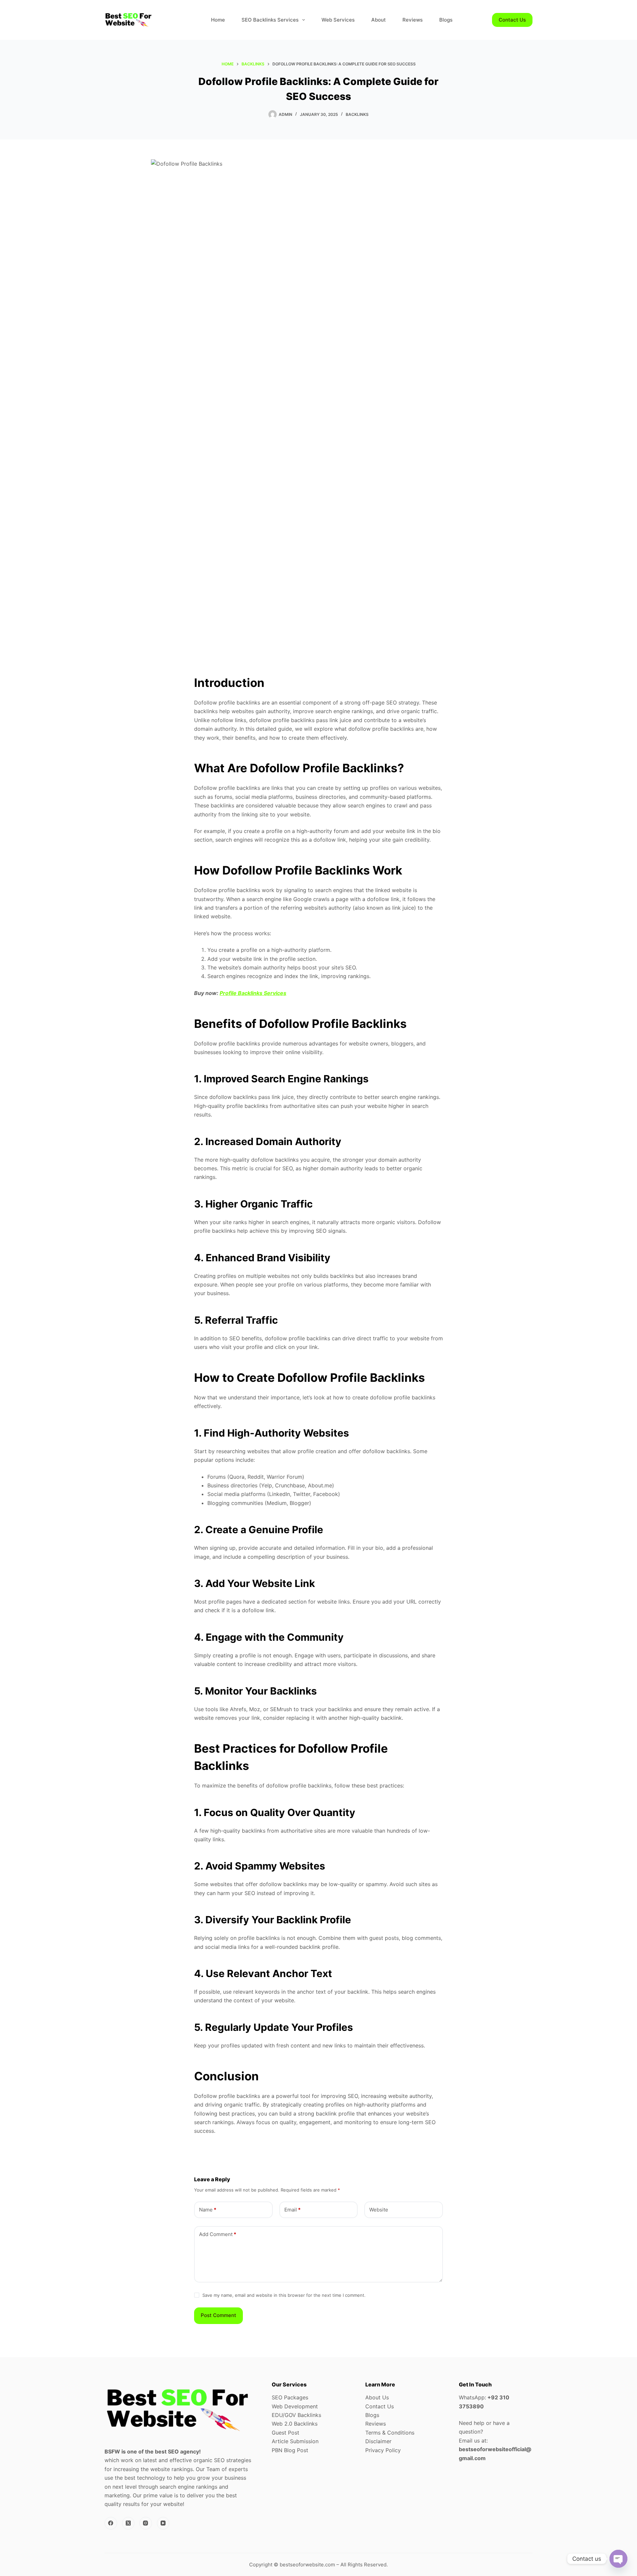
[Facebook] (111, 2523)
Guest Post (285, 2433)
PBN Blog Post (290, 2450)
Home (218, 20)
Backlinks (357, 114)
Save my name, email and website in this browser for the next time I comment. (284, 2295)
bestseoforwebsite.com (307, 2565)
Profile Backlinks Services (253, 993)
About (379, 20)
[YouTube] (163, 2523)
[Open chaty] (618, 2559)
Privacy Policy (383, 2450)
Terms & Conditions (390, 2433)
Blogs (446, 20)
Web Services (338, 20)
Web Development (295, 2406)
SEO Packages (290, 2397)
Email (292, 2210)
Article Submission (295, 2441)
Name (208, 2210)
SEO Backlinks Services (270, 20)
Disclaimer (378, 2441)
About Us (377, 2397)
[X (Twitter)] (128, 2523)
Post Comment (218, 2315)
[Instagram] (146, 2523)
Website (379, 2210)
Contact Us (512, 20)
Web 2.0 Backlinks (295, 2424)
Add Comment (218, 2234)
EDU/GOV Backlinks (296, 2415)
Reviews (413, 20)
